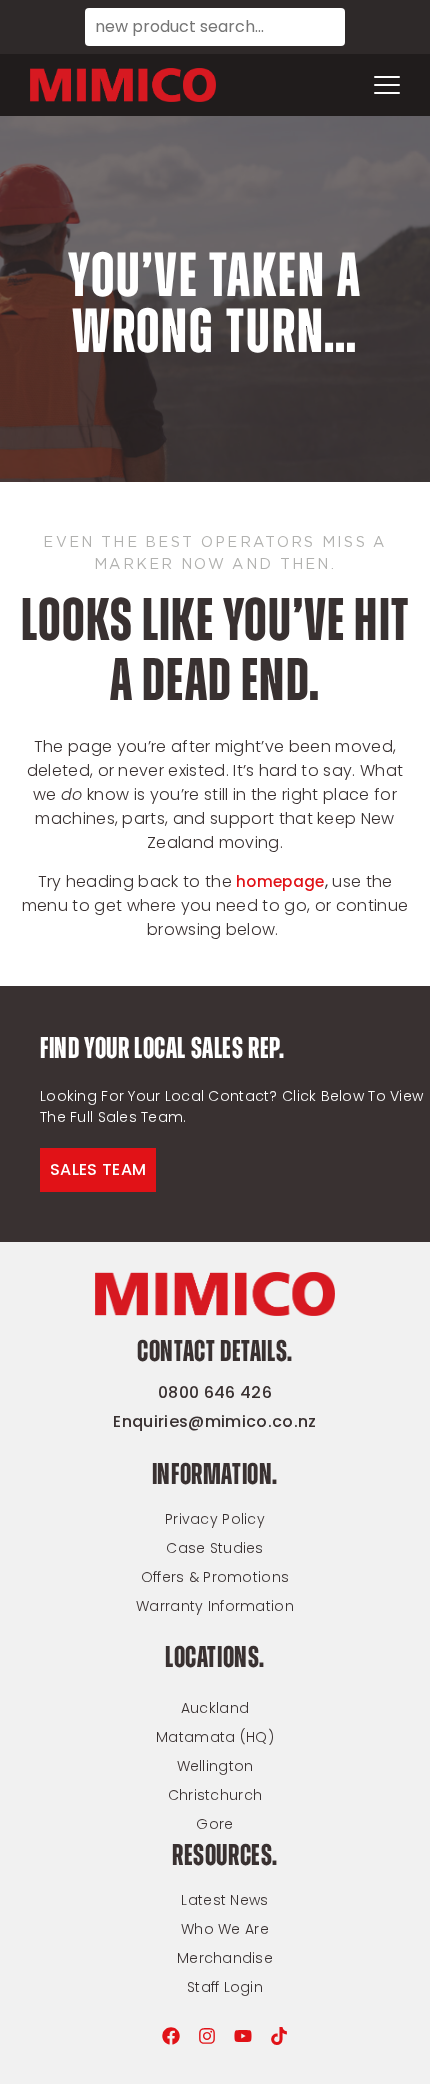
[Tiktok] (279, 2036)
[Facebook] (171, 2036)
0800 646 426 (215, 1392)
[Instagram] (207, 2036)
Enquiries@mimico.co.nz (214, 1421)
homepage (280, 881)
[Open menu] (387, 85)
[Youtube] (243, 2036)
